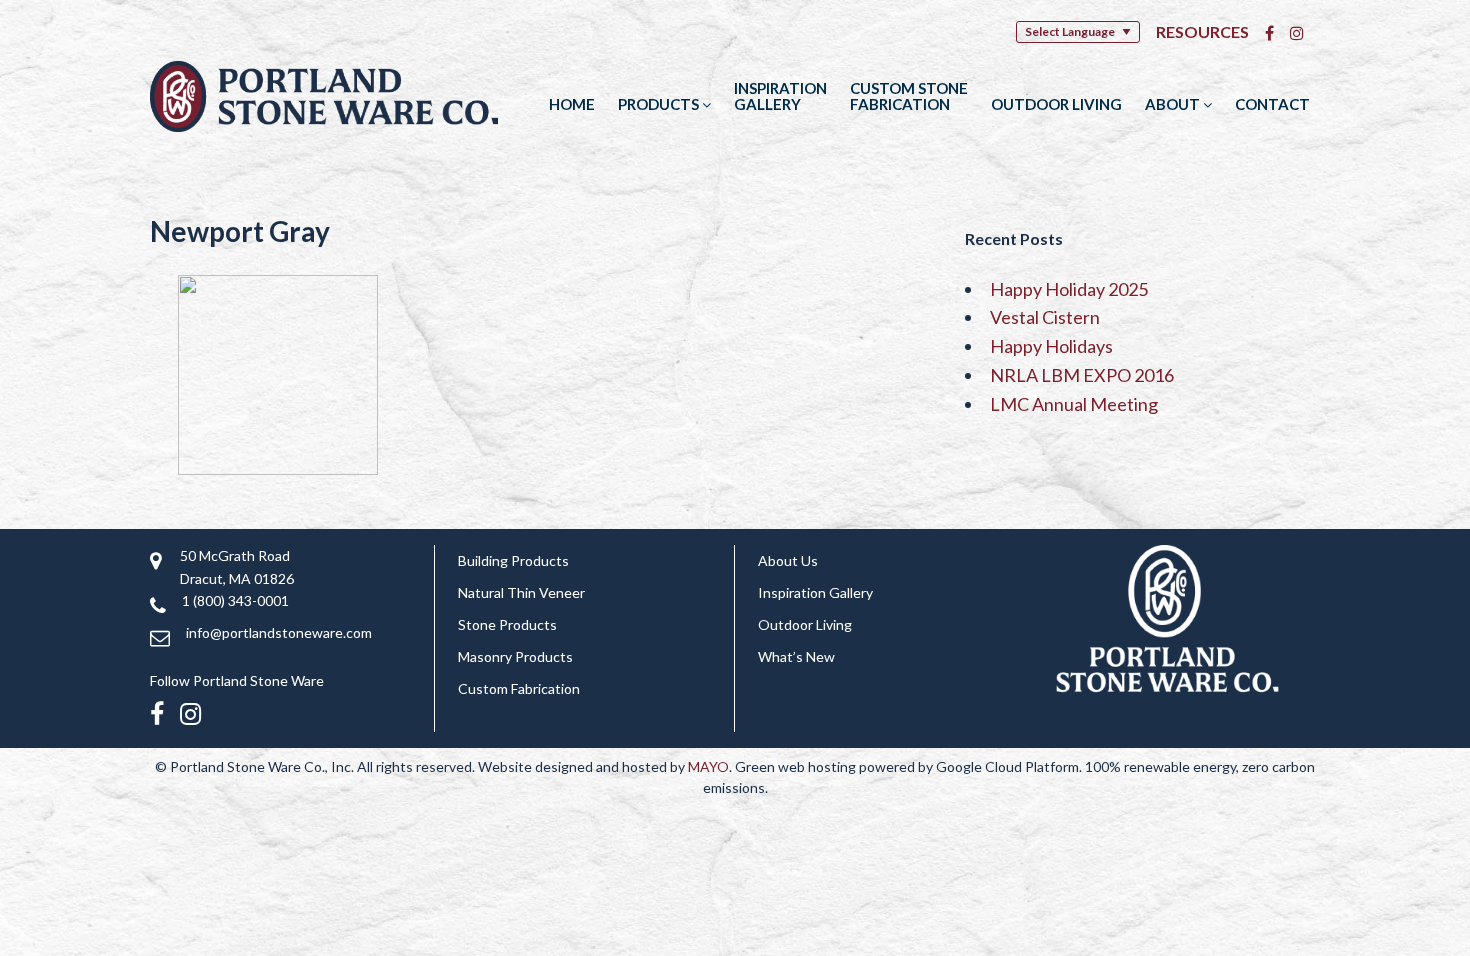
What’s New (796, 656)
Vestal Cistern (1045, 317)
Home (572, 104)
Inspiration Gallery (780, 96)
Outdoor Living (1056, 104)
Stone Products (507, 624)
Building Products (513, 560)
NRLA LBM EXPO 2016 (1082, 375)
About (1174, 104)
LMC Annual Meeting (1074, 404)
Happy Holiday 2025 (1069, 289)
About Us (788, 560)
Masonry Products (515, 656)
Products (660, 104)
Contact (1272, 104)
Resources (1202, 31)
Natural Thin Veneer (521, 592)
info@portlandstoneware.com (279, 632)
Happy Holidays (1051, 346)
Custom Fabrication (519, 688)
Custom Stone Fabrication (909, 96)
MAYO (708, 766)
